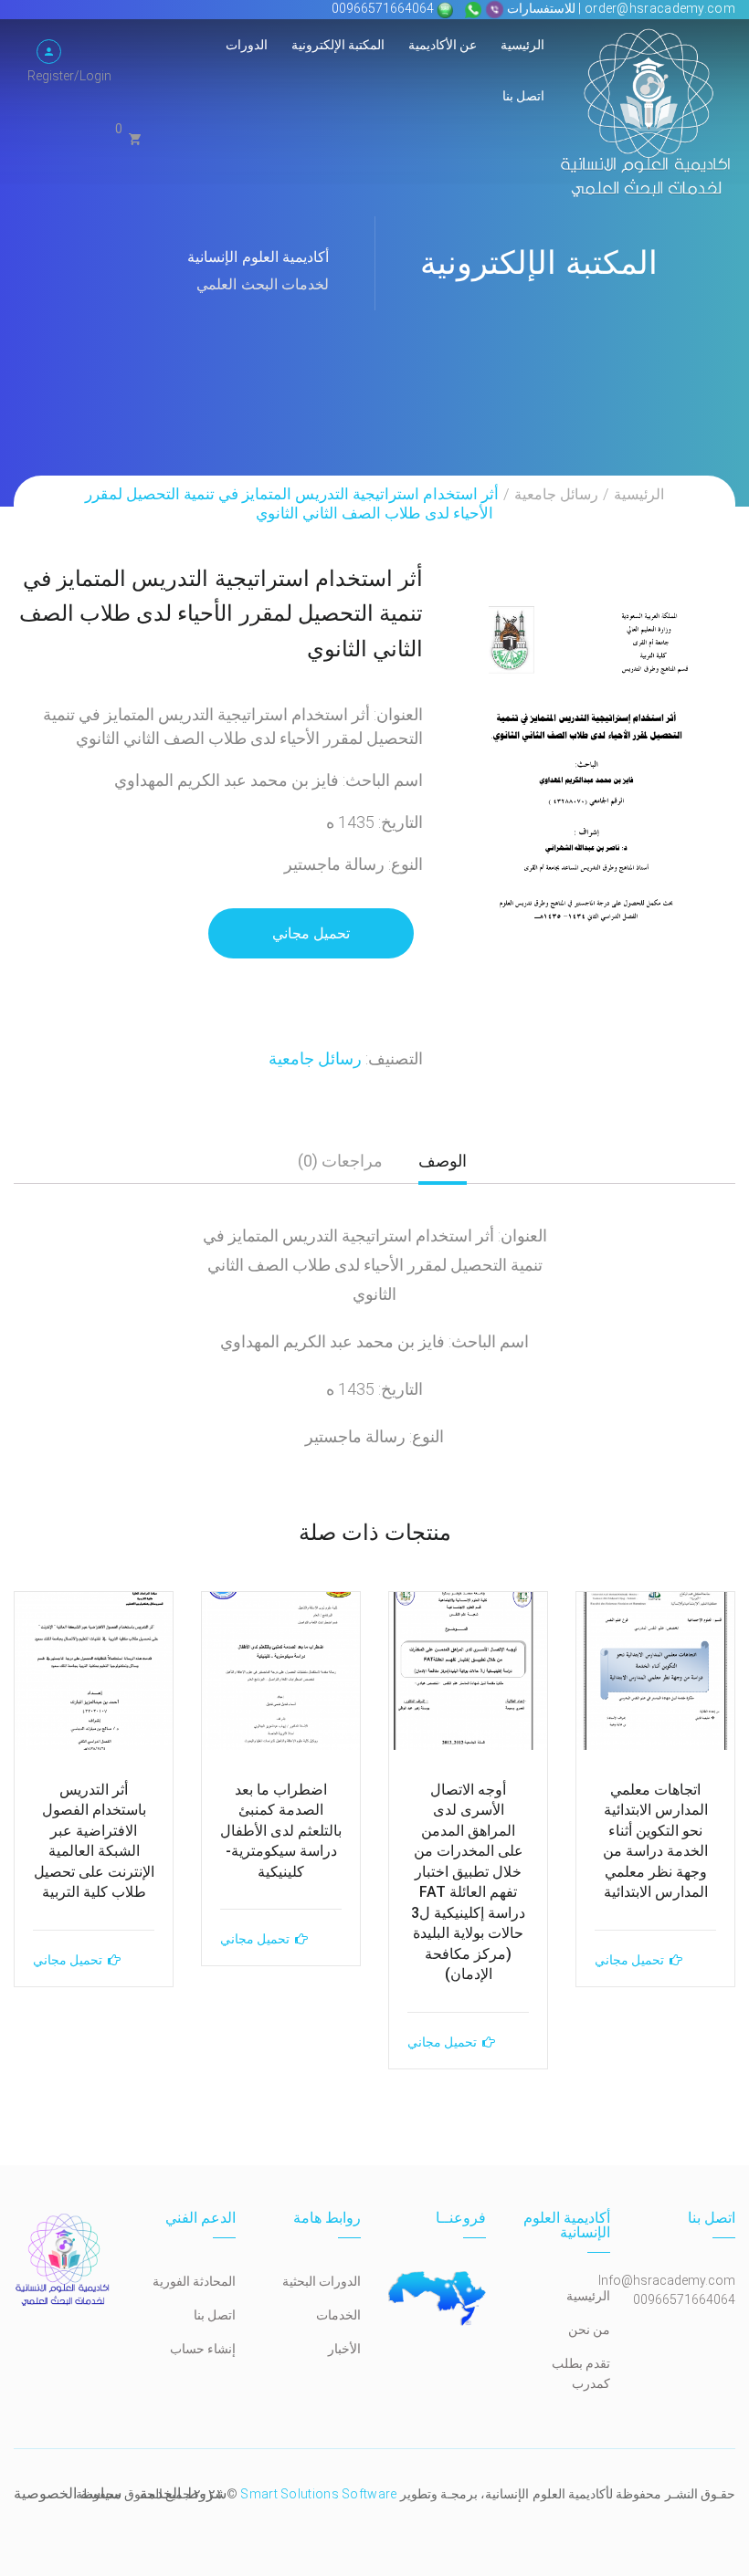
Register (51, 76)
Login (95, 76)
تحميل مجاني (311, 933)
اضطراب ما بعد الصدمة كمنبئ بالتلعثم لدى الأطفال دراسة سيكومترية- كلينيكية (281, 1831)
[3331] (593, 763)
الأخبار (344, 2349)
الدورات (247, 45)
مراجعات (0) (340, 1161)
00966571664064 (384, 8)
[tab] (443, 1168)
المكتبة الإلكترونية (338, 45)
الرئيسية (522, 45)
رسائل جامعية (556, 494)
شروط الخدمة (183, 2493)
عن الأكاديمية (443, 45)
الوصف (443, 1161)
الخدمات (338, 2315)
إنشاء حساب (203, 2349)
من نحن (589, 2330)
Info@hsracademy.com (667, 2280)
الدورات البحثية (322, 2281)
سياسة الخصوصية (68, 2493)
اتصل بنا (523, 96)
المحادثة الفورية (194, 2281)
